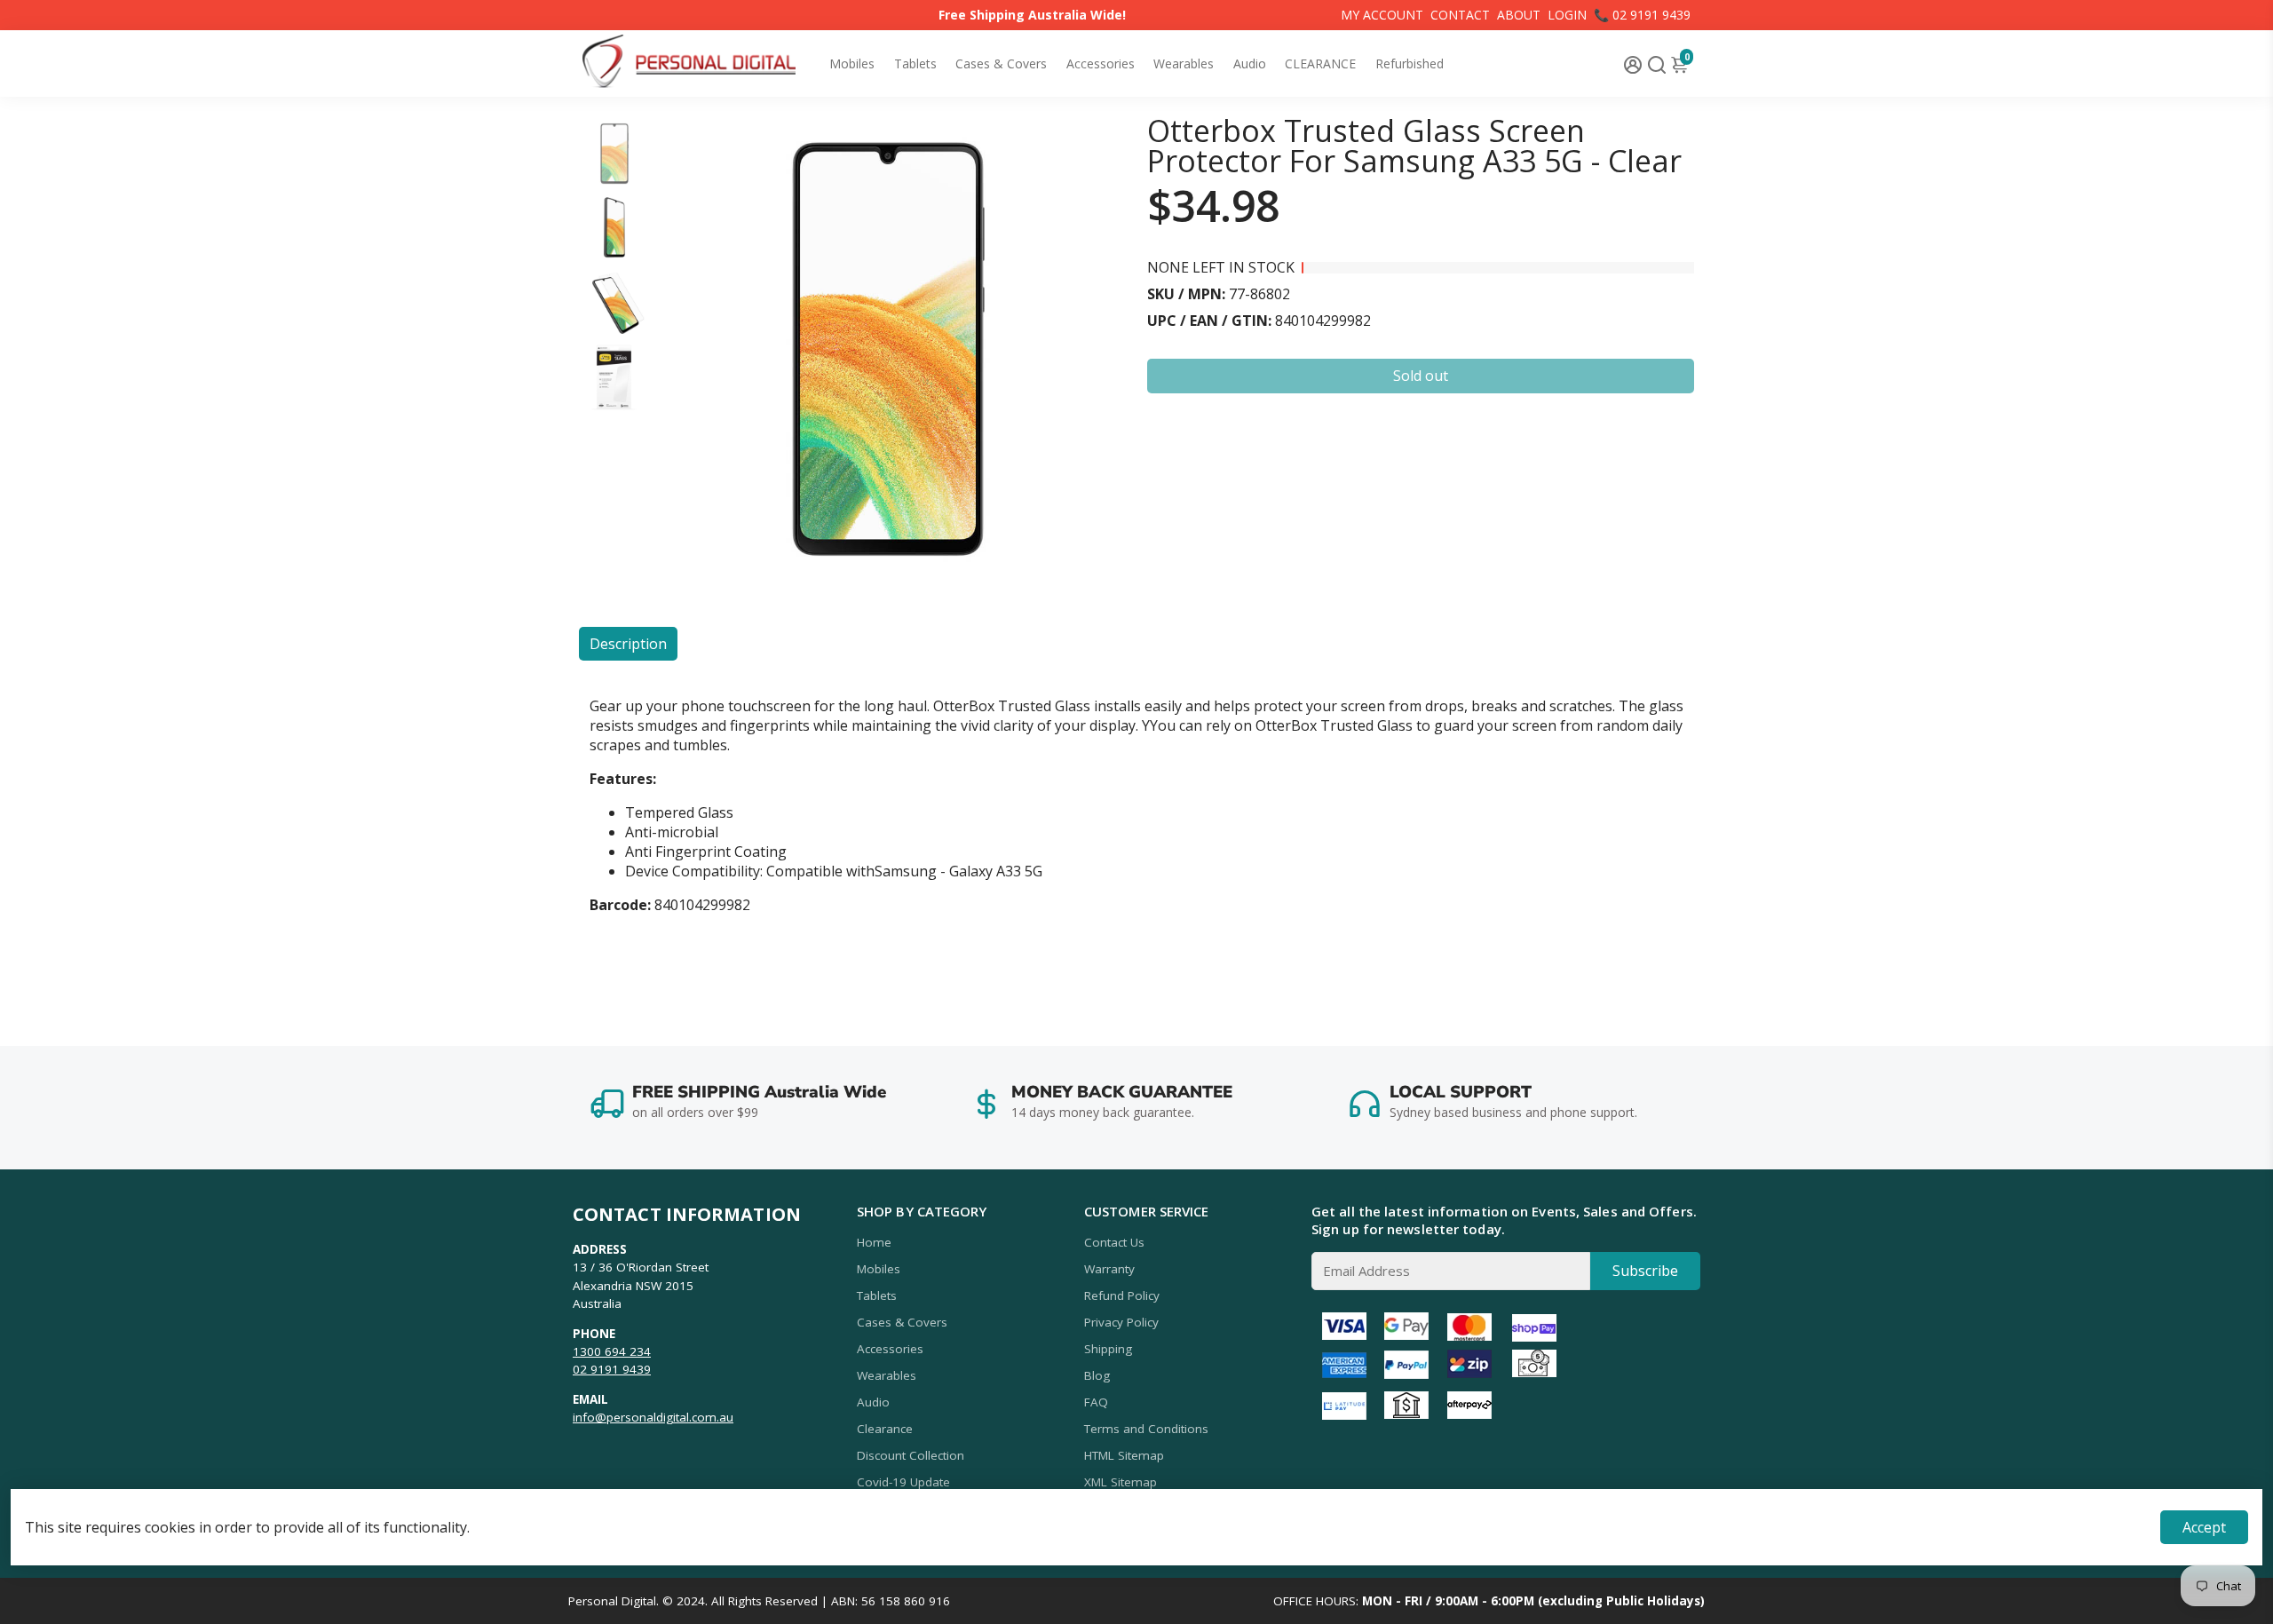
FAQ (1096, 1402)
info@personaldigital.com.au (653, 1417)
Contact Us (1114, 1242)
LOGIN (1567, 15)
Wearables (1184, 63)
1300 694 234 (612, 1351)
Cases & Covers (1001, 63)
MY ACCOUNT (1382, 15)
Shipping (1108, 1349)
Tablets (915, 63)
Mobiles (852, 63)
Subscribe (1645, 1271)
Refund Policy (1122, 1295)
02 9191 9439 (612, 1369)
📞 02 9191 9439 (1642, 15)
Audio (1250, 63)
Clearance (885, 1429)
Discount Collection (911, 1455)
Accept (2204, 1527)
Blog (1097, 1375)
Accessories (1101, 63)
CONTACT (1460, 15)
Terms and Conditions (1146, 1429)
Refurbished (1410, 63)
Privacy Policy (1121, 1322)
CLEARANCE (1320, 63)
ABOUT (1519, 15)
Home (874, 1242)
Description (628, 644)
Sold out (1421, 376)
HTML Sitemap (1124, 1455)
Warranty (1109, 1269)
